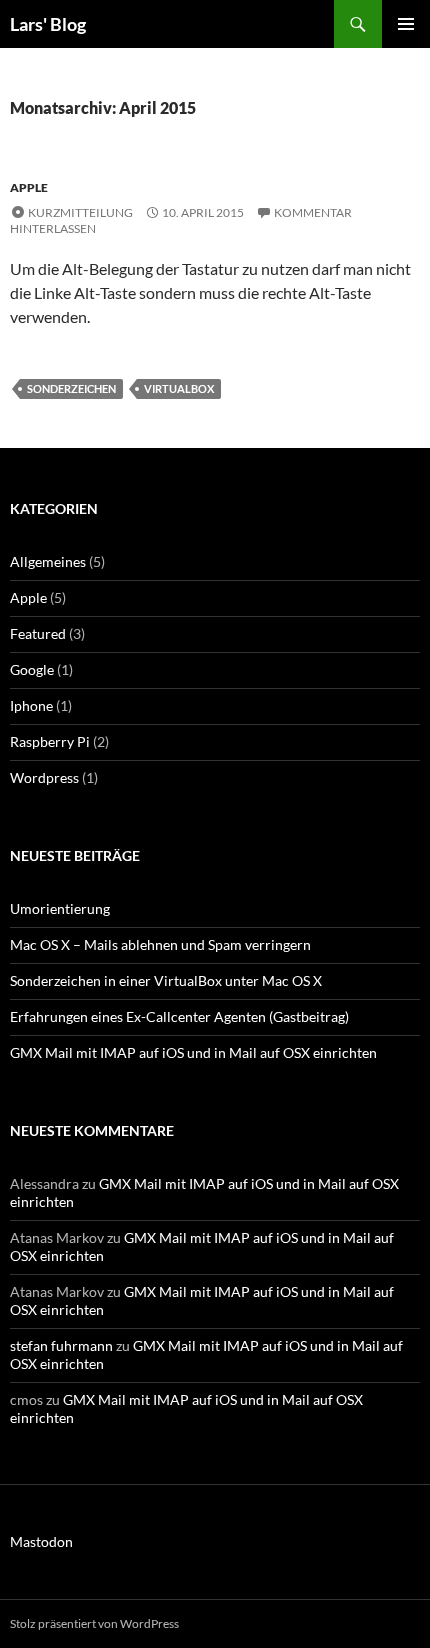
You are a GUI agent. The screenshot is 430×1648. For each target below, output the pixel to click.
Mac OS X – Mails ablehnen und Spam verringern (160, 944)
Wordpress (44, 777)
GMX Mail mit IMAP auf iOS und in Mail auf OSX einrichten (193, 1052)
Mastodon (41, 1541)
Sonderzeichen (71, 388)
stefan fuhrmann (61, 1345)
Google (32, 669)
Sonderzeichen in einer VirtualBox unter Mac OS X (166, 980)
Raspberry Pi (50, 741)
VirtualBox (179, 388)
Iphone (31, 705)
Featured (38, 633)
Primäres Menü (406, 24)
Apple (29, 187)
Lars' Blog (48, 24)
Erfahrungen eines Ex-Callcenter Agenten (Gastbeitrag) (179, 1016)
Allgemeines (48, 561)
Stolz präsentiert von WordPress (94, 1623)
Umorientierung (60, 908)
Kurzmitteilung (80, 212)
